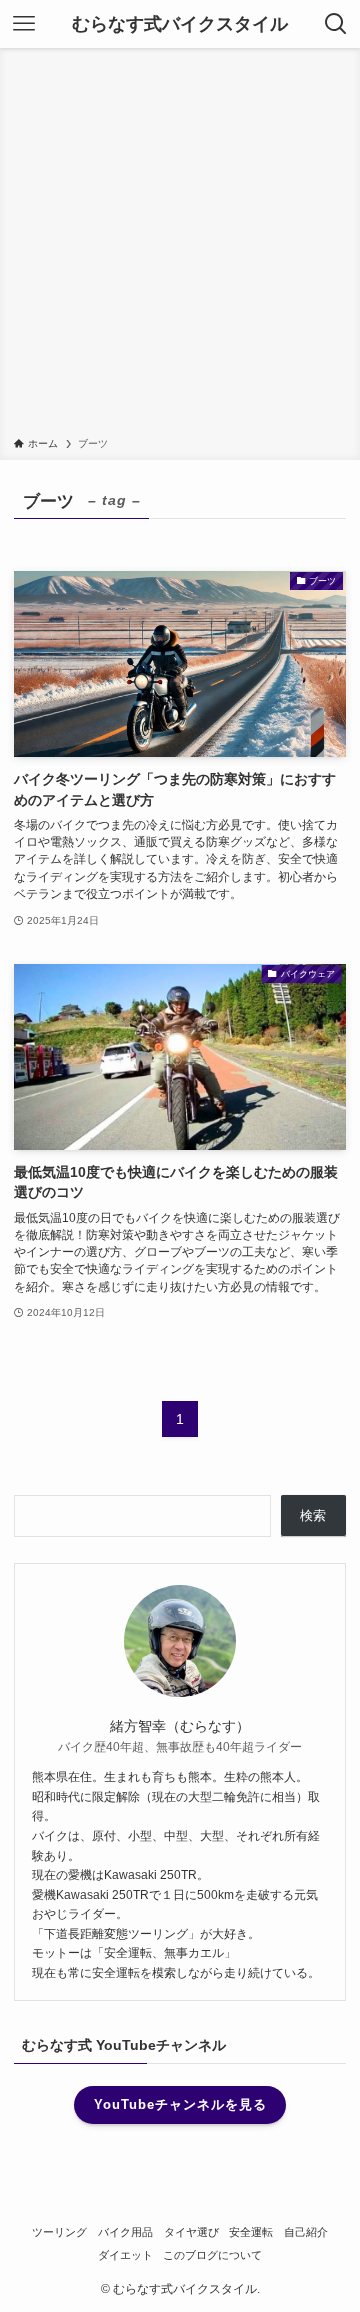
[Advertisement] (180, 246)
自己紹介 (306, 2232)
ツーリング (59, 2232)
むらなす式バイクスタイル (180, 24)
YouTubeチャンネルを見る (180, 2104)
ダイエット (125, 2255)
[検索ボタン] (336, 24)
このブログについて (212, 2255)
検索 (313, 1515)
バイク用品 (125, 2232)
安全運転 (251, 2232)
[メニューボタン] (24, 24)
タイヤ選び (191, 2232)
